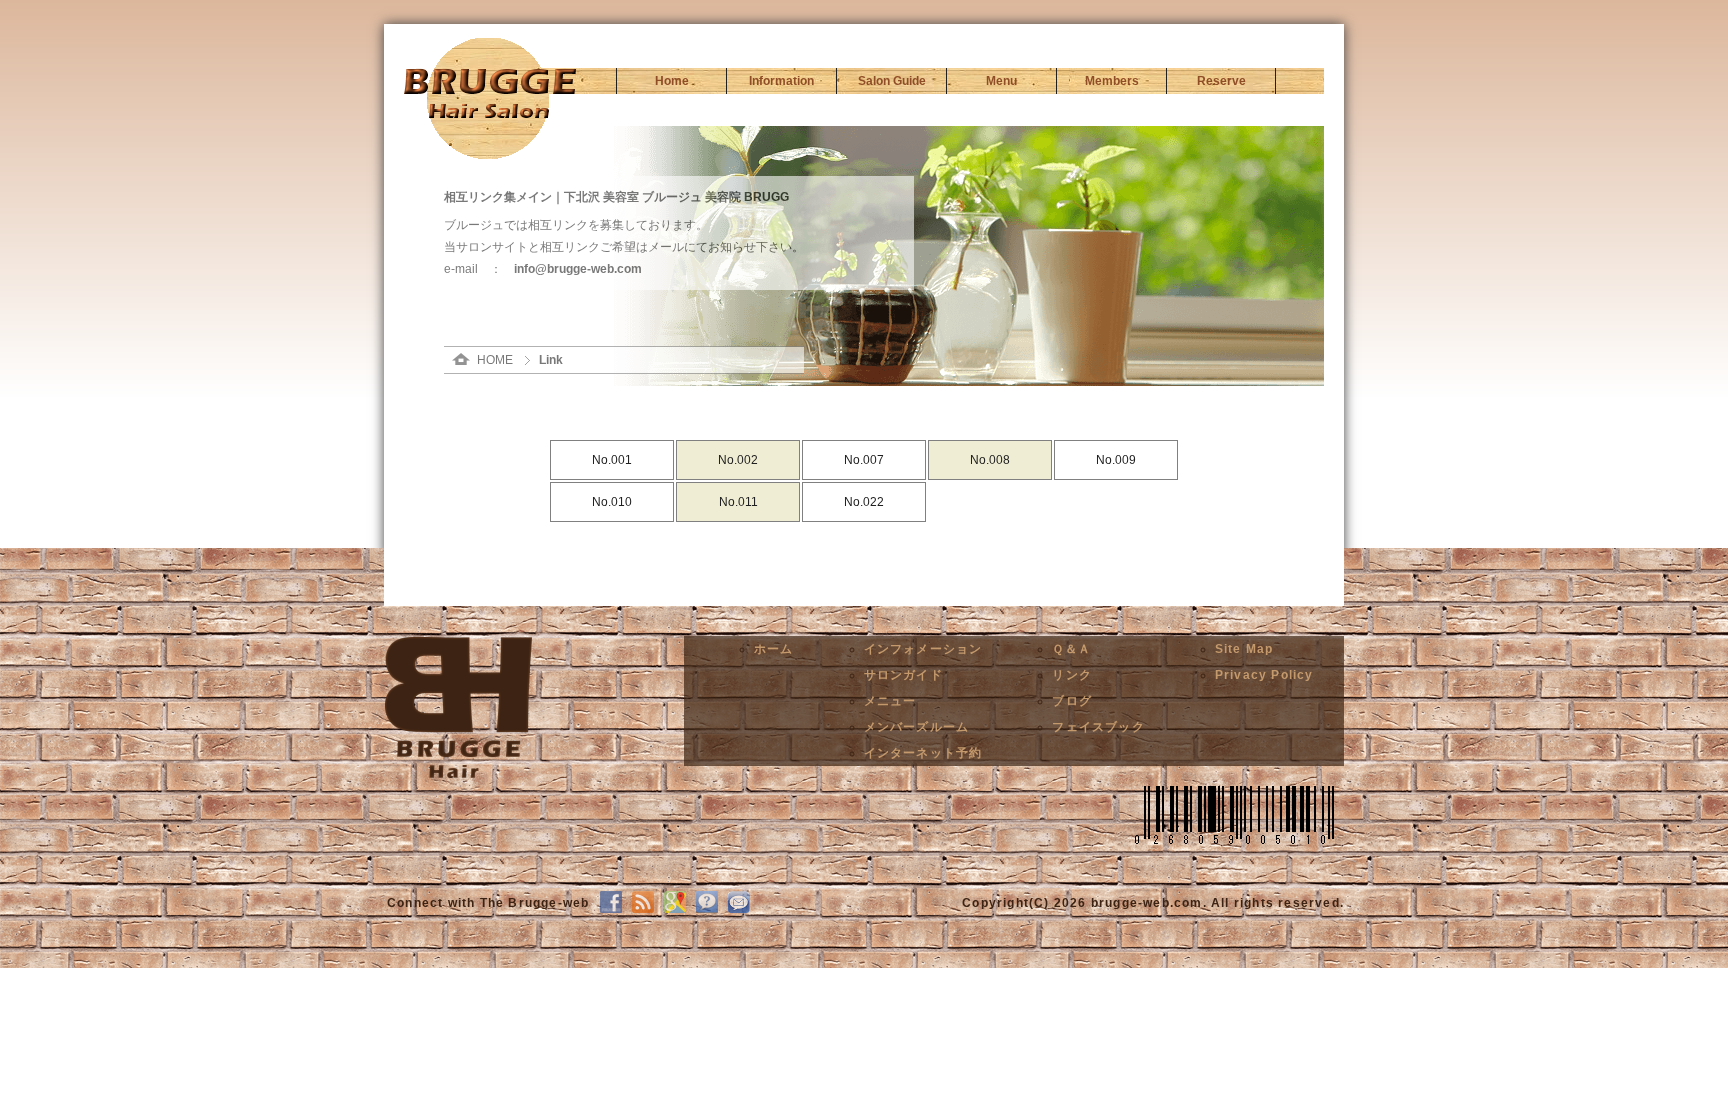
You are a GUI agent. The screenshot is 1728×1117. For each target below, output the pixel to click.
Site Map (1244, 649)
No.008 (990, 460)
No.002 (738, 460)
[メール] (739, 909)
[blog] (643, 909)
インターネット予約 (923, 753)
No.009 (1116, 460)
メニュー (890, 701)
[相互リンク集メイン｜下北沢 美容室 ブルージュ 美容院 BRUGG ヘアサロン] (490, 114)
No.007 (864, 460)
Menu (1001, 81)
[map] (675, 909)
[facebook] (611, 909)
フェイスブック (1098, 727)
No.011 (738, 502)
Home (672, 81)
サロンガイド (903, 675)
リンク (1072, 675)
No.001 (612, 460)
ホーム (774, 649)
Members (1112, 81)
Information (781, 81)
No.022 (864, 502)
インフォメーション (923, 649)
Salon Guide (892, 81)
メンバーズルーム (917, 727)
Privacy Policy (1264, 675)
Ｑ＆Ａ (1071, 649)
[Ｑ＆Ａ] (707, 909)
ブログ (1072, 701)
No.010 (612, 502)
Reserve (1221, 81)
